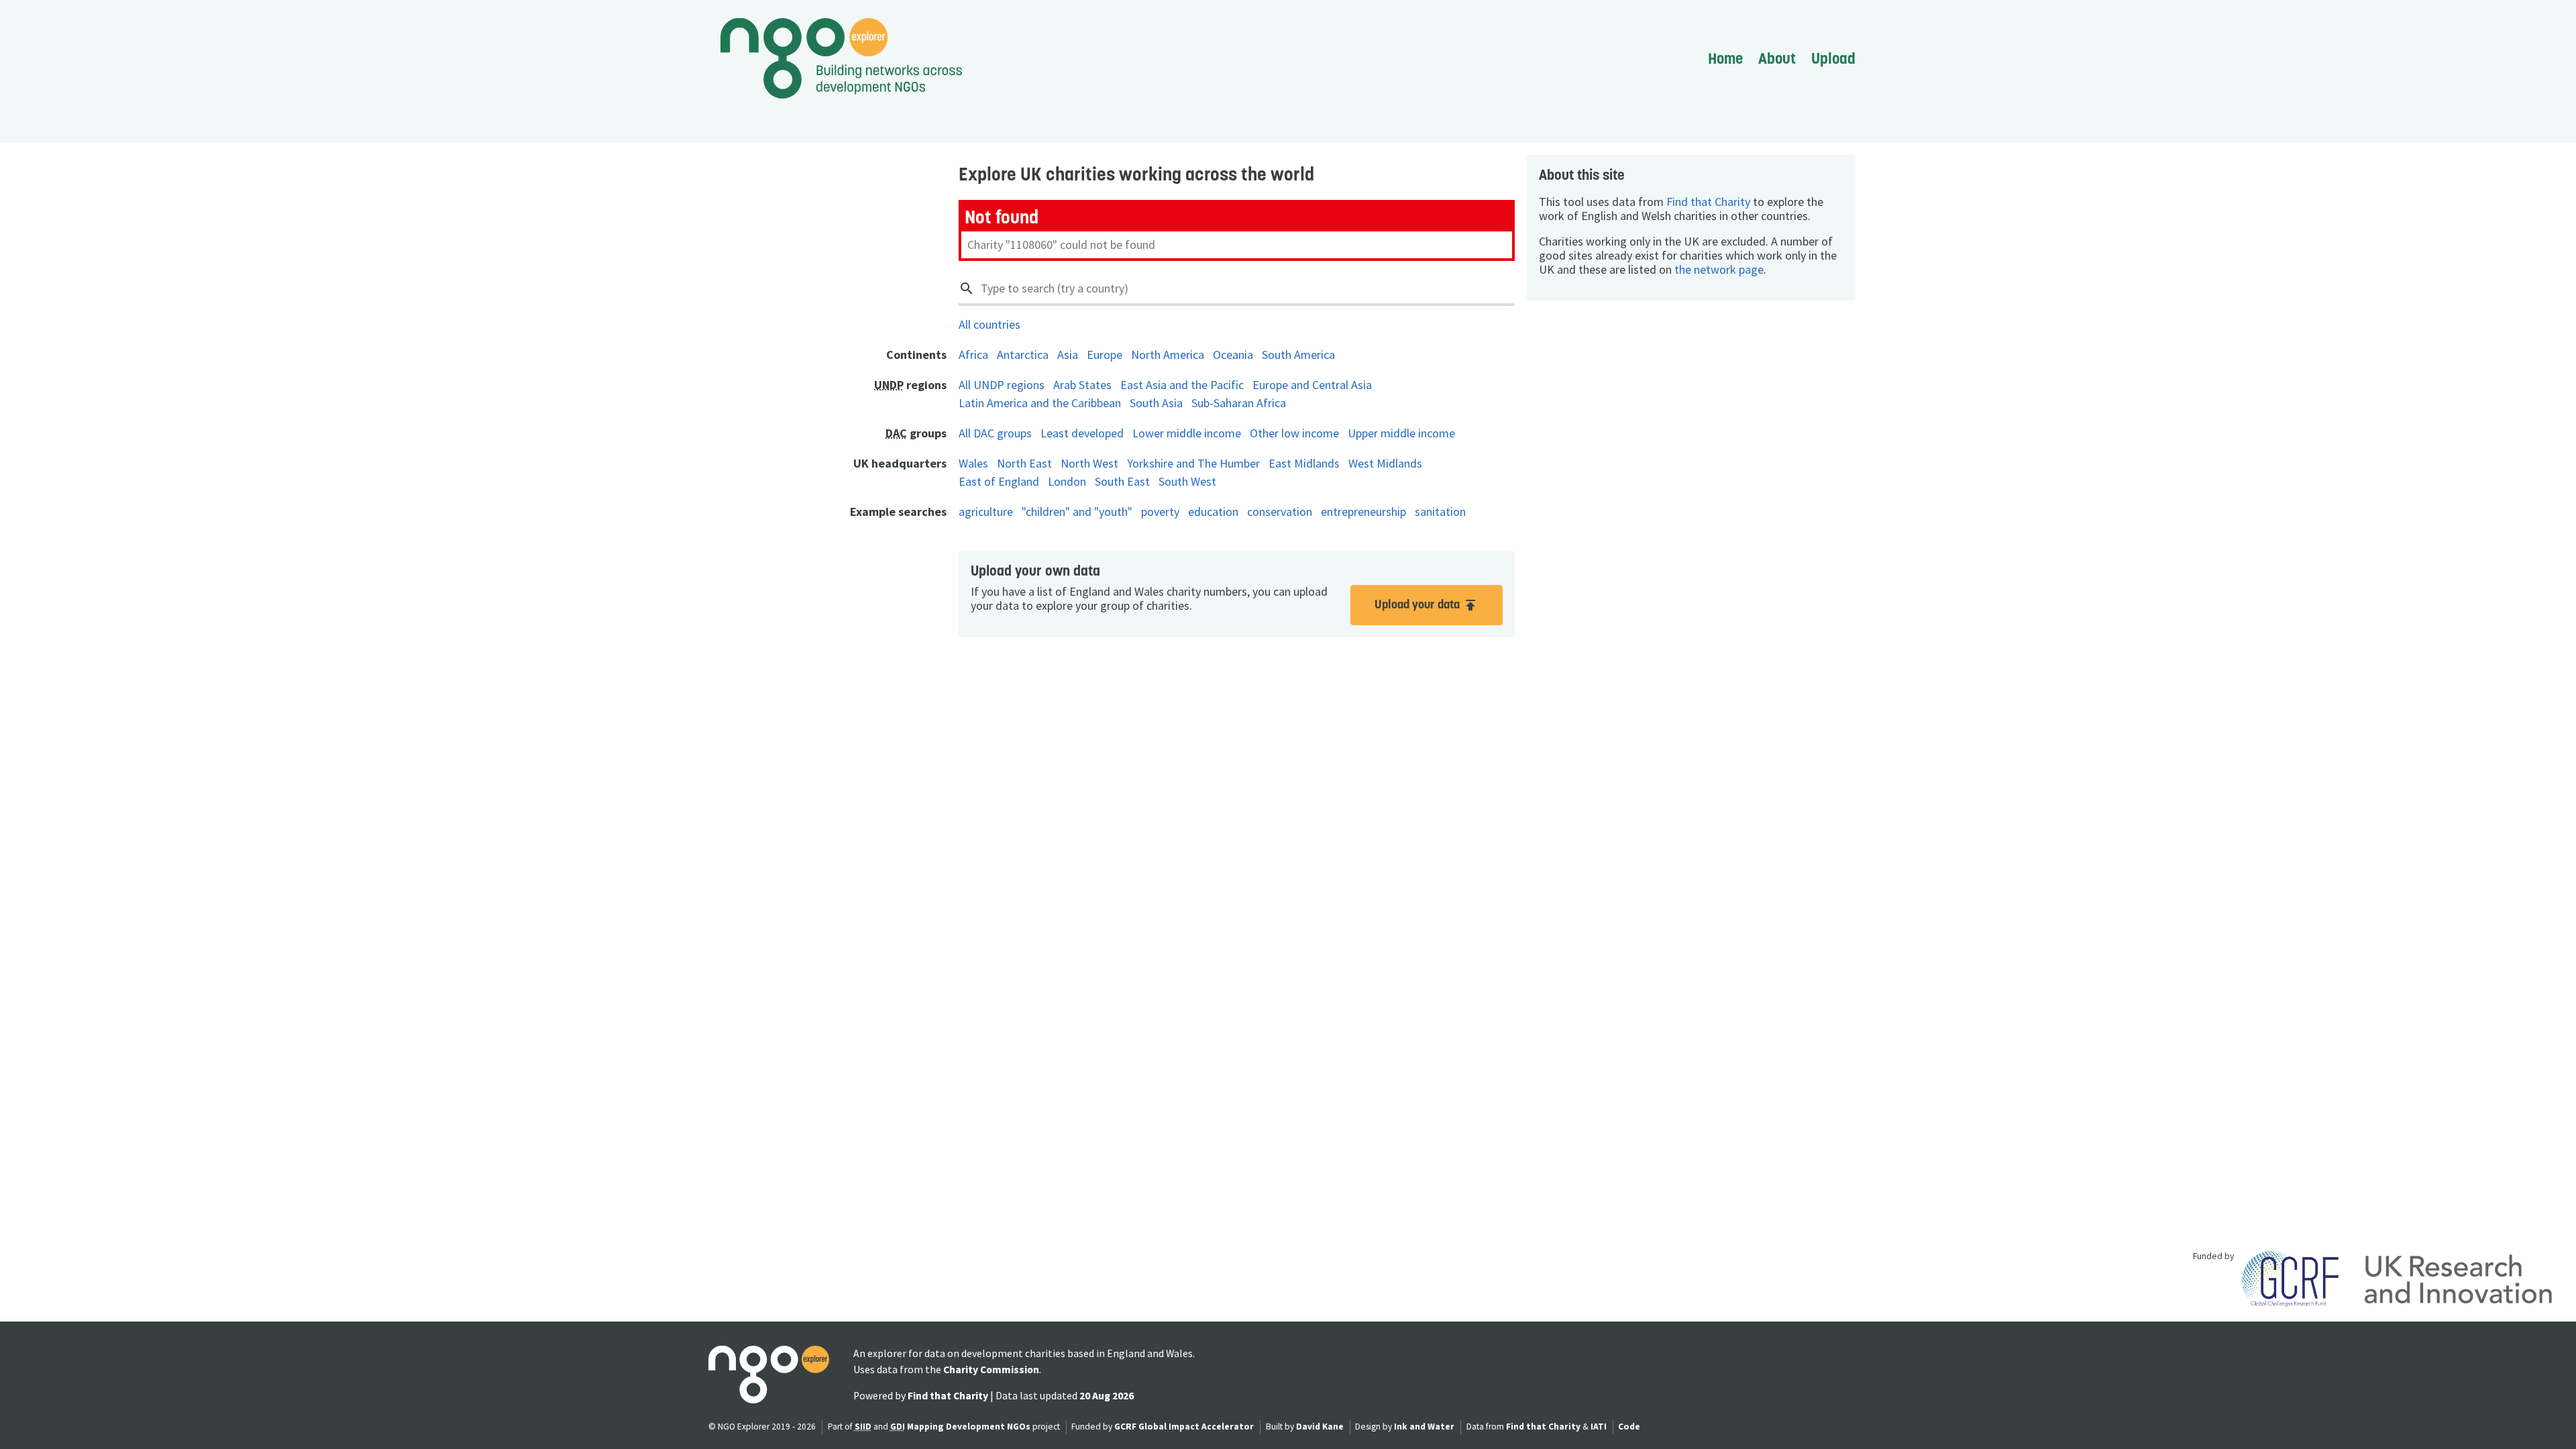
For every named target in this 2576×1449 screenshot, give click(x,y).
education (1213, 512)
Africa (973, 355)
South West (1187, 481)
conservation (1280, 512)
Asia (1068, 355)
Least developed (1082, 433)
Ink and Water (1424, 1427)
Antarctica (1023, 355)
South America (1298, 355)
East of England (999, 481)
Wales (973, 463)
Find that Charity (1708, 202)
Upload (1833, 58)
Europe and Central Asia (1312, 385)
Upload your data (1427, 605)
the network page (1719, 269)
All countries (989, 324)
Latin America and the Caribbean (1040, 403)
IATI (1599, 1427)
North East (1024, 463)
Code (1629, 1427)
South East (1122, 481)
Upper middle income (1401, 433)
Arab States (1082, 385)
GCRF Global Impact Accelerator (1184, 1427)
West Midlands (1385, 463)
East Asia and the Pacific (1182, 385)
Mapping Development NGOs (969, 1427)
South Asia (1156, 403)
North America (1168, 355)
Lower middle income (1187, 433)
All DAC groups (995, 433)
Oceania (1233, 355)
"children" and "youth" (1077, 512)
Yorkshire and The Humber (1193, 463)
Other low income (1294, 433)
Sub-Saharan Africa (1239, 403)
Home (1725, 58)
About (1777, 58)
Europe (1105, 355)
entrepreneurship (1363, 512)
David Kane (1320, 1427)
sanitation (1440, 512)
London (1067, 481)
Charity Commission (991, 1370)
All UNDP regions (1002, 385)
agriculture (986, 512)
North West (1089, 463)
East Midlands (1304, 463)
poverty (1160, 512)
